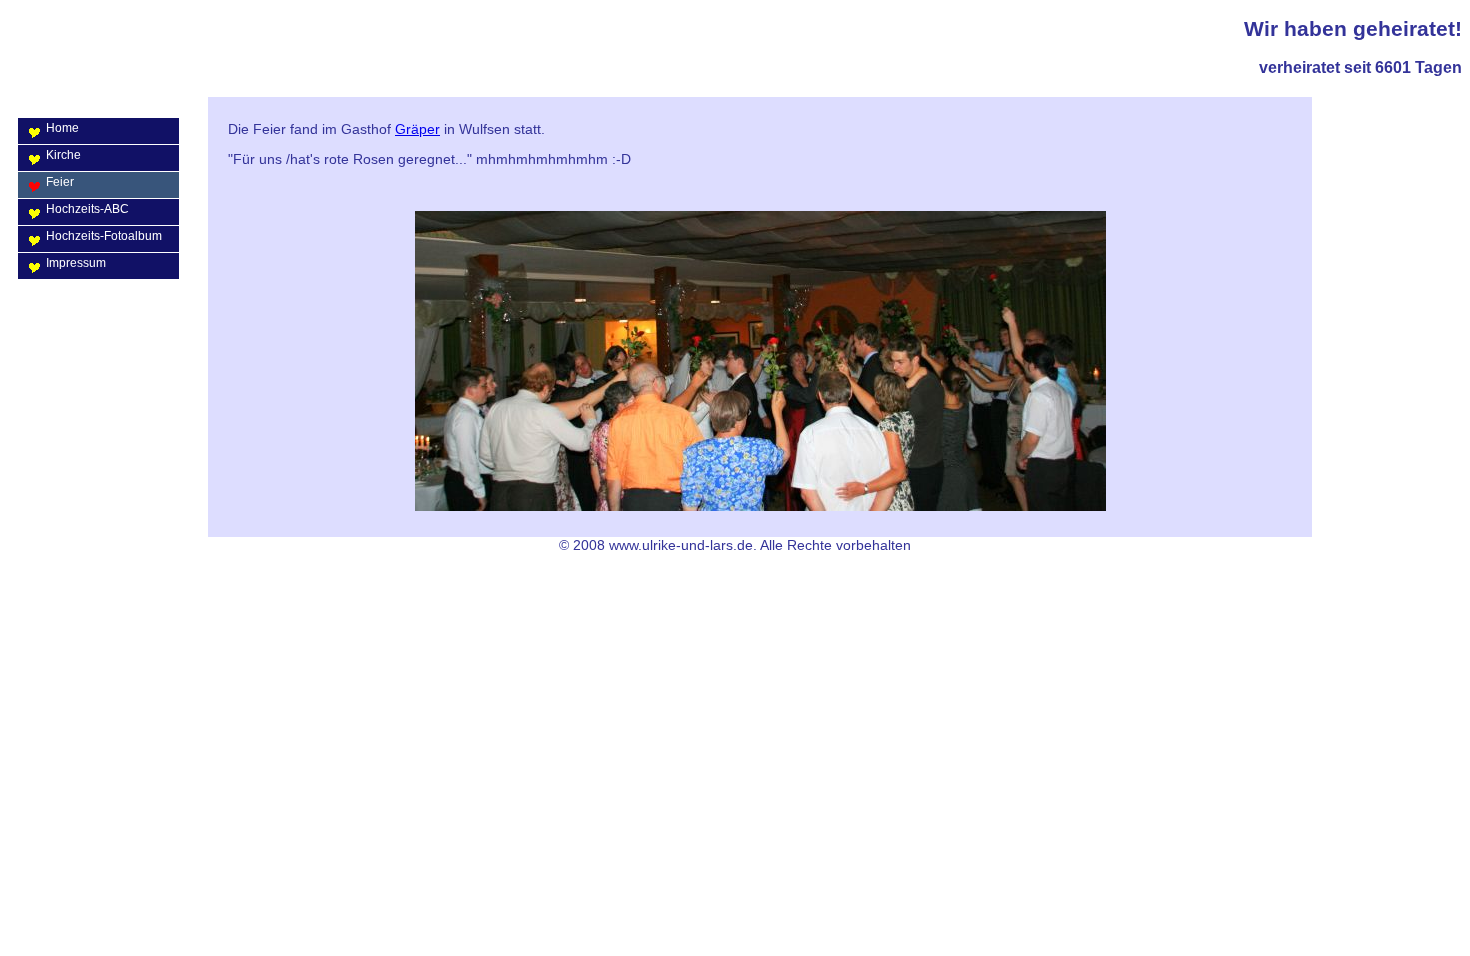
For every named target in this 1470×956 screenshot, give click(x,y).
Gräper (417, 129)
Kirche (63, 155)
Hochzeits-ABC (87, 209)
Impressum (76, 263)
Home (62, 128)
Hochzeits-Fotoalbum (104, 236)
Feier (60, 182)
